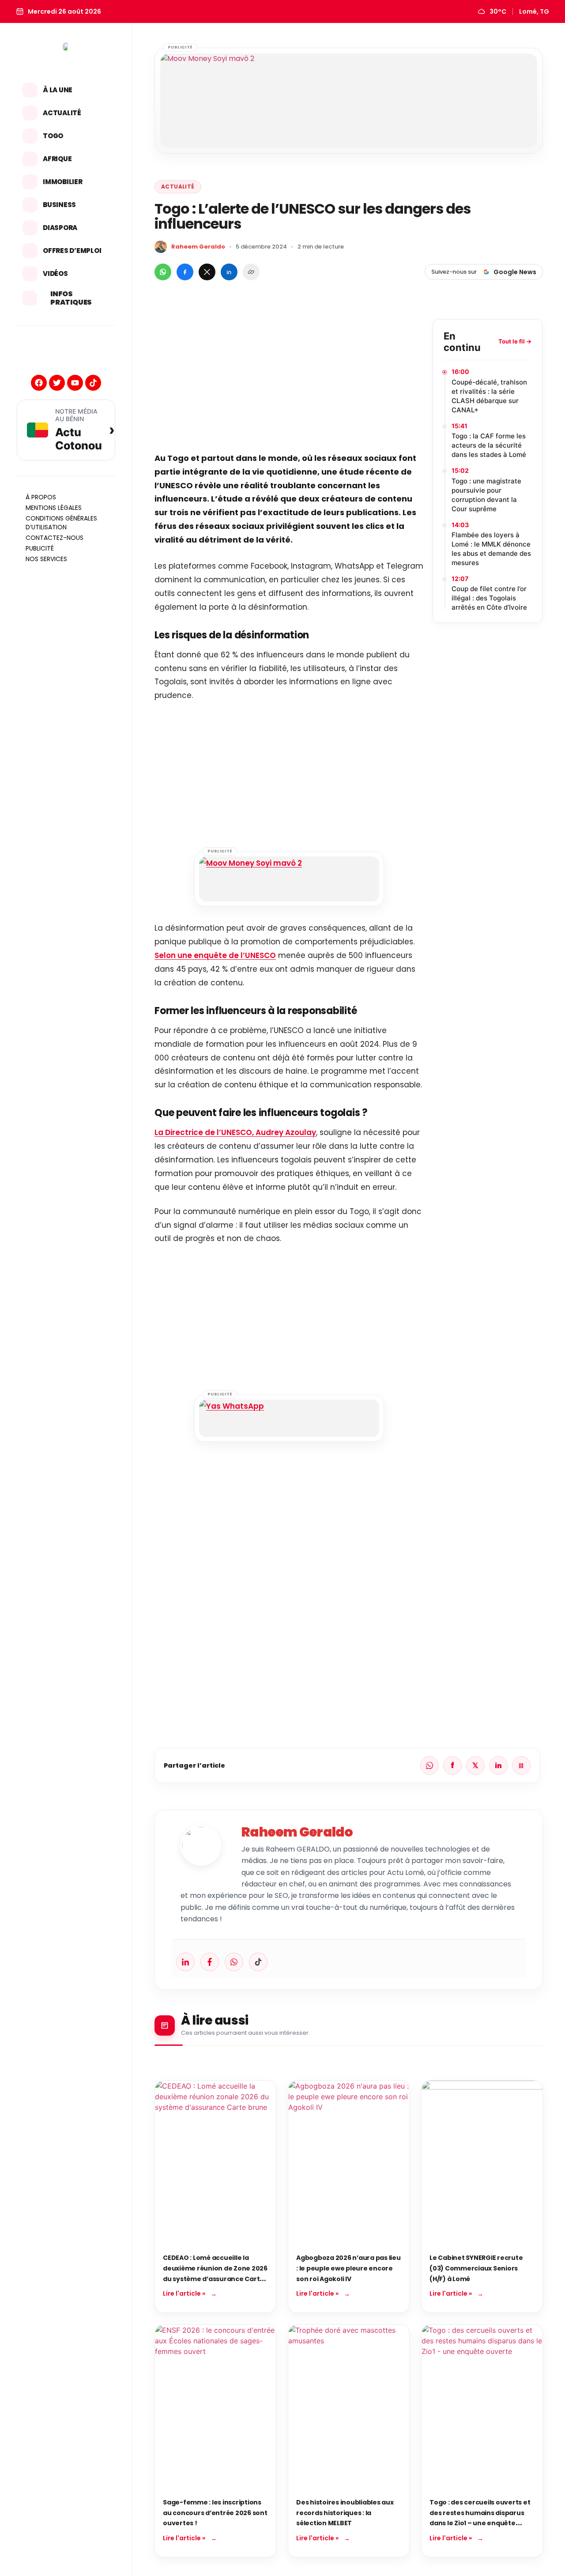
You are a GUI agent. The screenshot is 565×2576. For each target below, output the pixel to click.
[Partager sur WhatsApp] (163, 272)
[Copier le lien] (251, 272)
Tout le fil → (515, 341)
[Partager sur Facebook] (185, 272)
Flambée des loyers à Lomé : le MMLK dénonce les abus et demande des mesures (491, 549)
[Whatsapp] (234, 1962)
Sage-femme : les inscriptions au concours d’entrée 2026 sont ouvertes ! (215, 2513)
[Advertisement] (289, 381)
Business (59, 205)
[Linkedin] (185, 1962)
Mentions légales (54, 508)
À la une (58, 90)
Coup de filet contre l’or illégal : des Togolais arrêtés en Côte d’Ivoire (489, 598)
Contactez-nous (55, 538)
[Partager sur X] (207, 272)
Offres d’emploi (72, 251)
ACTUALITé (178, 187)
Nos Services (46, 559)
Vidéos (55, 273)
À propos (41, 497)
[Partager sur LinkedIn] (229, 272)
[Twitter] (57, 383)
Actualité (62, 113)
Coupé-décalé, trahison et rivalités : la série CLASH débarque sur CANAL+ (489, 396)
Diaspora (60, 228)
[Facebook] (39, 383)
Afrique (57, 159)
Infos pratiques (71, 298)
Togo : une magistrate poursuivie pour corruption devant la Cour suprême (486, 495)
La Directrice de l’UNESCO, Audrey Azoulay (235, 1132)
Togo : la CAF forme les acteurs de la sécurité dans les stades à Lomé (489, 445)
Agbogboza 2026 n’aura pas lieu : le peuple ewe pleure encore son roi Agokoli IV (348, 2268)
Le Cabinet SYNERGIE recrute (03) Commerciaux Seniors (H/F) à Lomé (476, 2268)
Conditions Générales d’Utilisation (61, 523)
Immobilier (63, 182)
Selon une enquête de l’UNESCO (215, 955)
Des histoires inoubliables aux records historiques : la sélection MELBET (345, 2513)
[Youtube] (75, 383)
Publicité (40, 548)
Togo (53, 136)
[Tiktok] (93, 383)
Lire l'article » (184, 2293)
